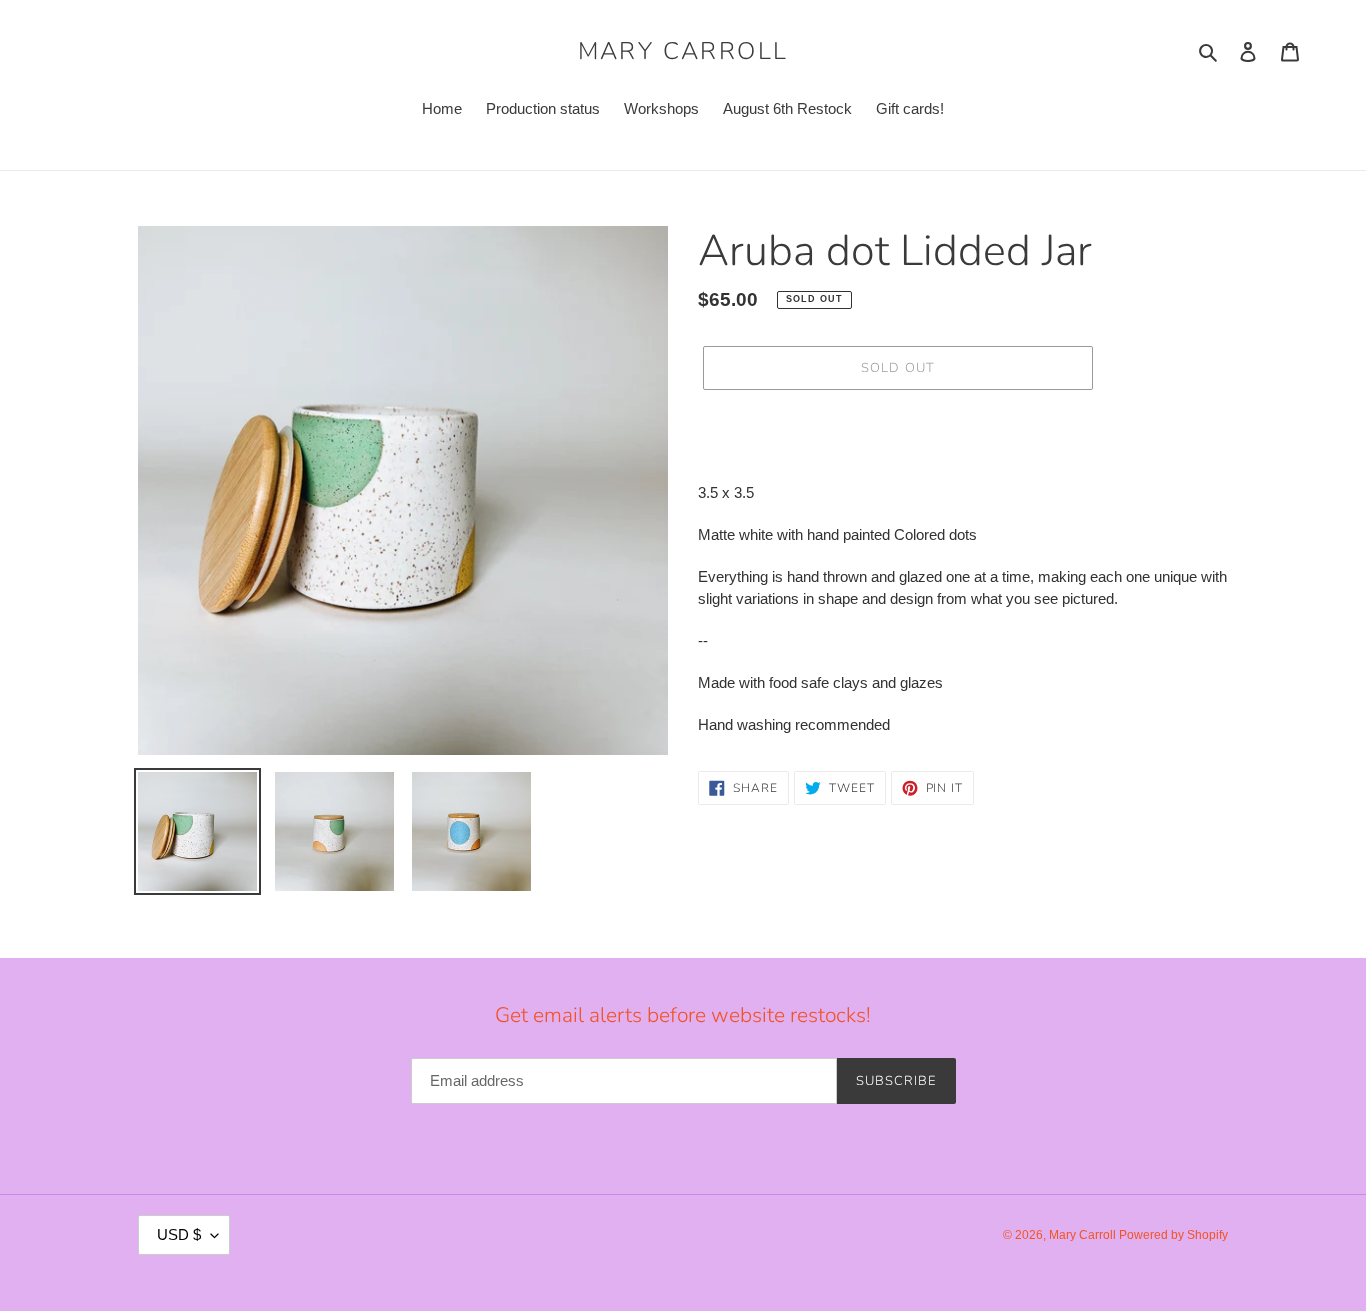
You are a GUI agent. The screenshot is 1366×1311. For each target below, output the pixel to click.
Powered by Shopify (1173, 1235)
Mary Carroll (683, 51)
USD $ (179, 1234)
